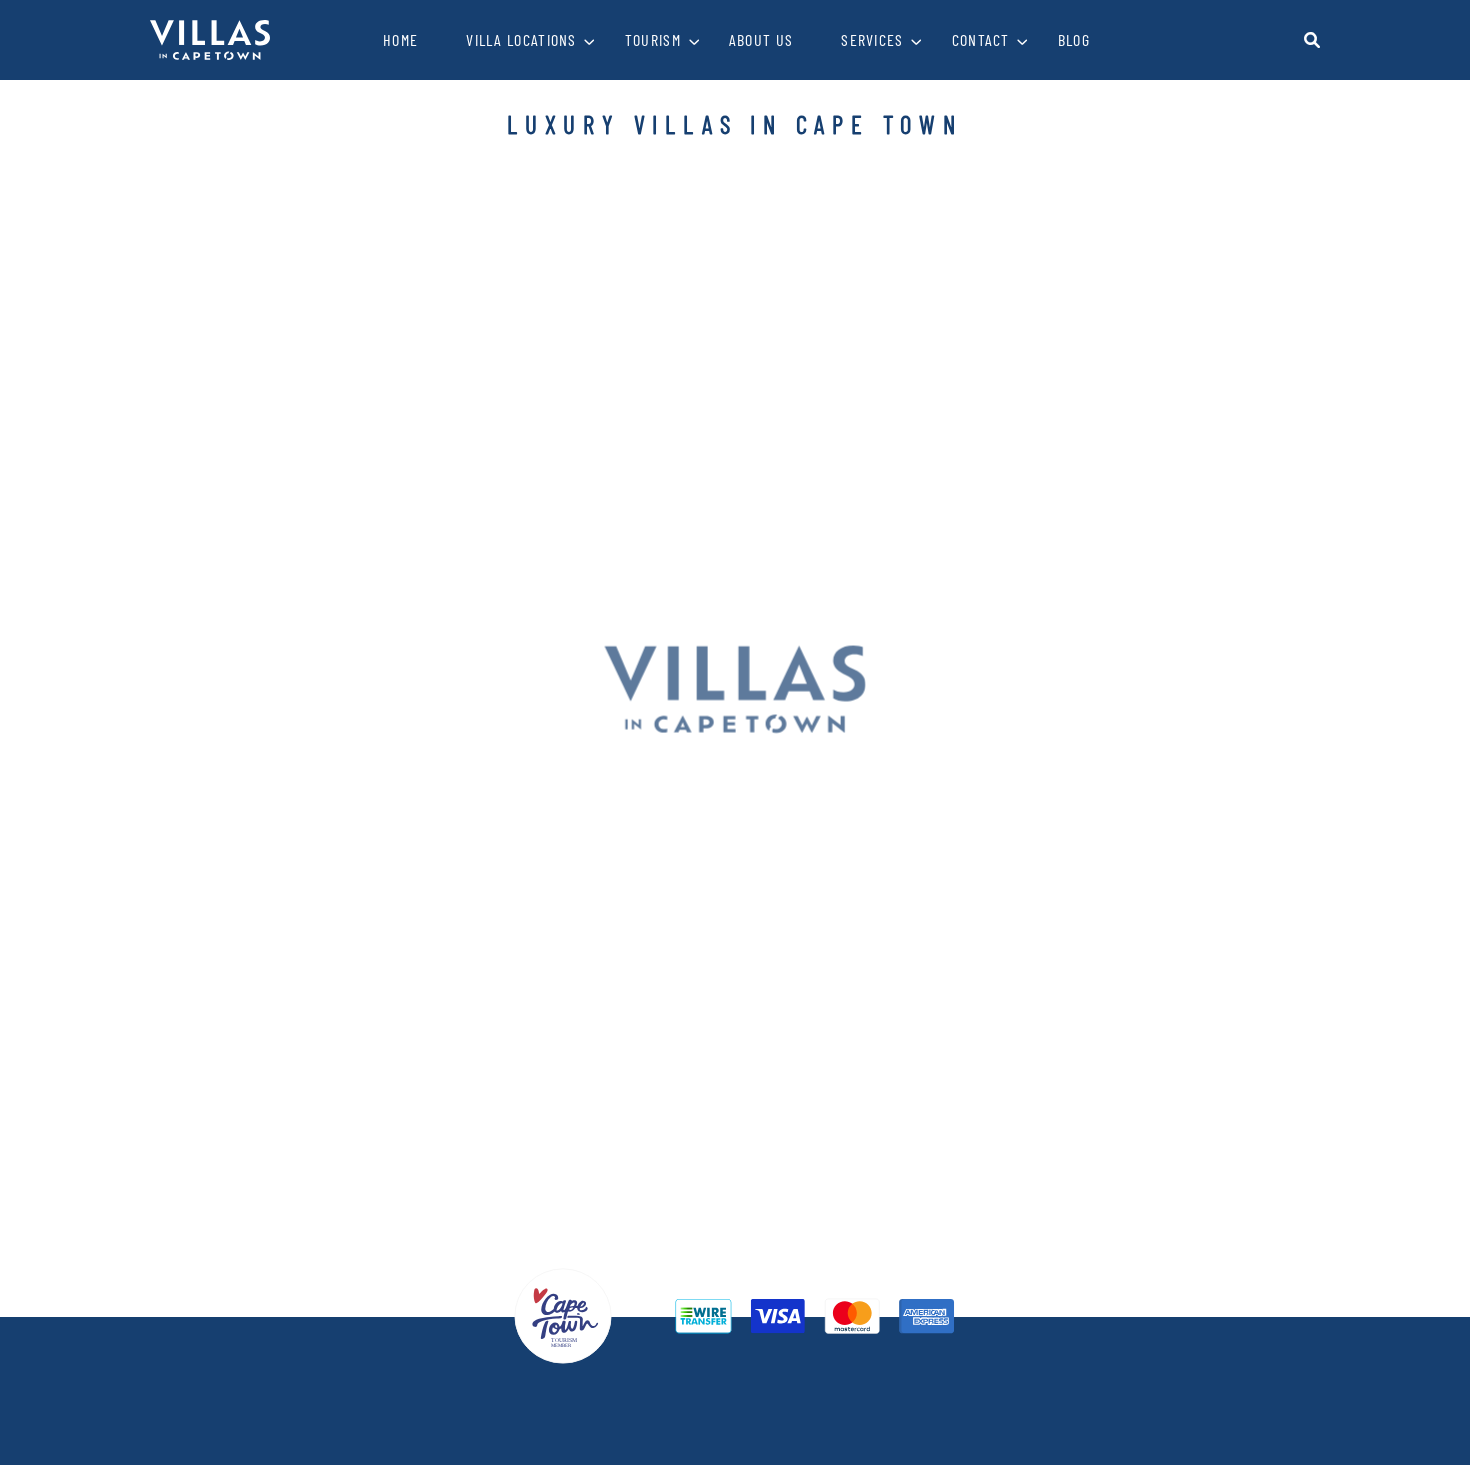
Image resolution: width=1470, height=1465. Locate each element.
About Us (761, 39)
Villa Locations (521, 39)
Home (400, 39)
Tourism (653, 39)
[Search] (1312, 40)
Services (872, 39)
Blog (1074, 39)
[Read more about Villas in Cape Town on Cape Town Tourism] (563, 1313)
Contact (981, 39)
